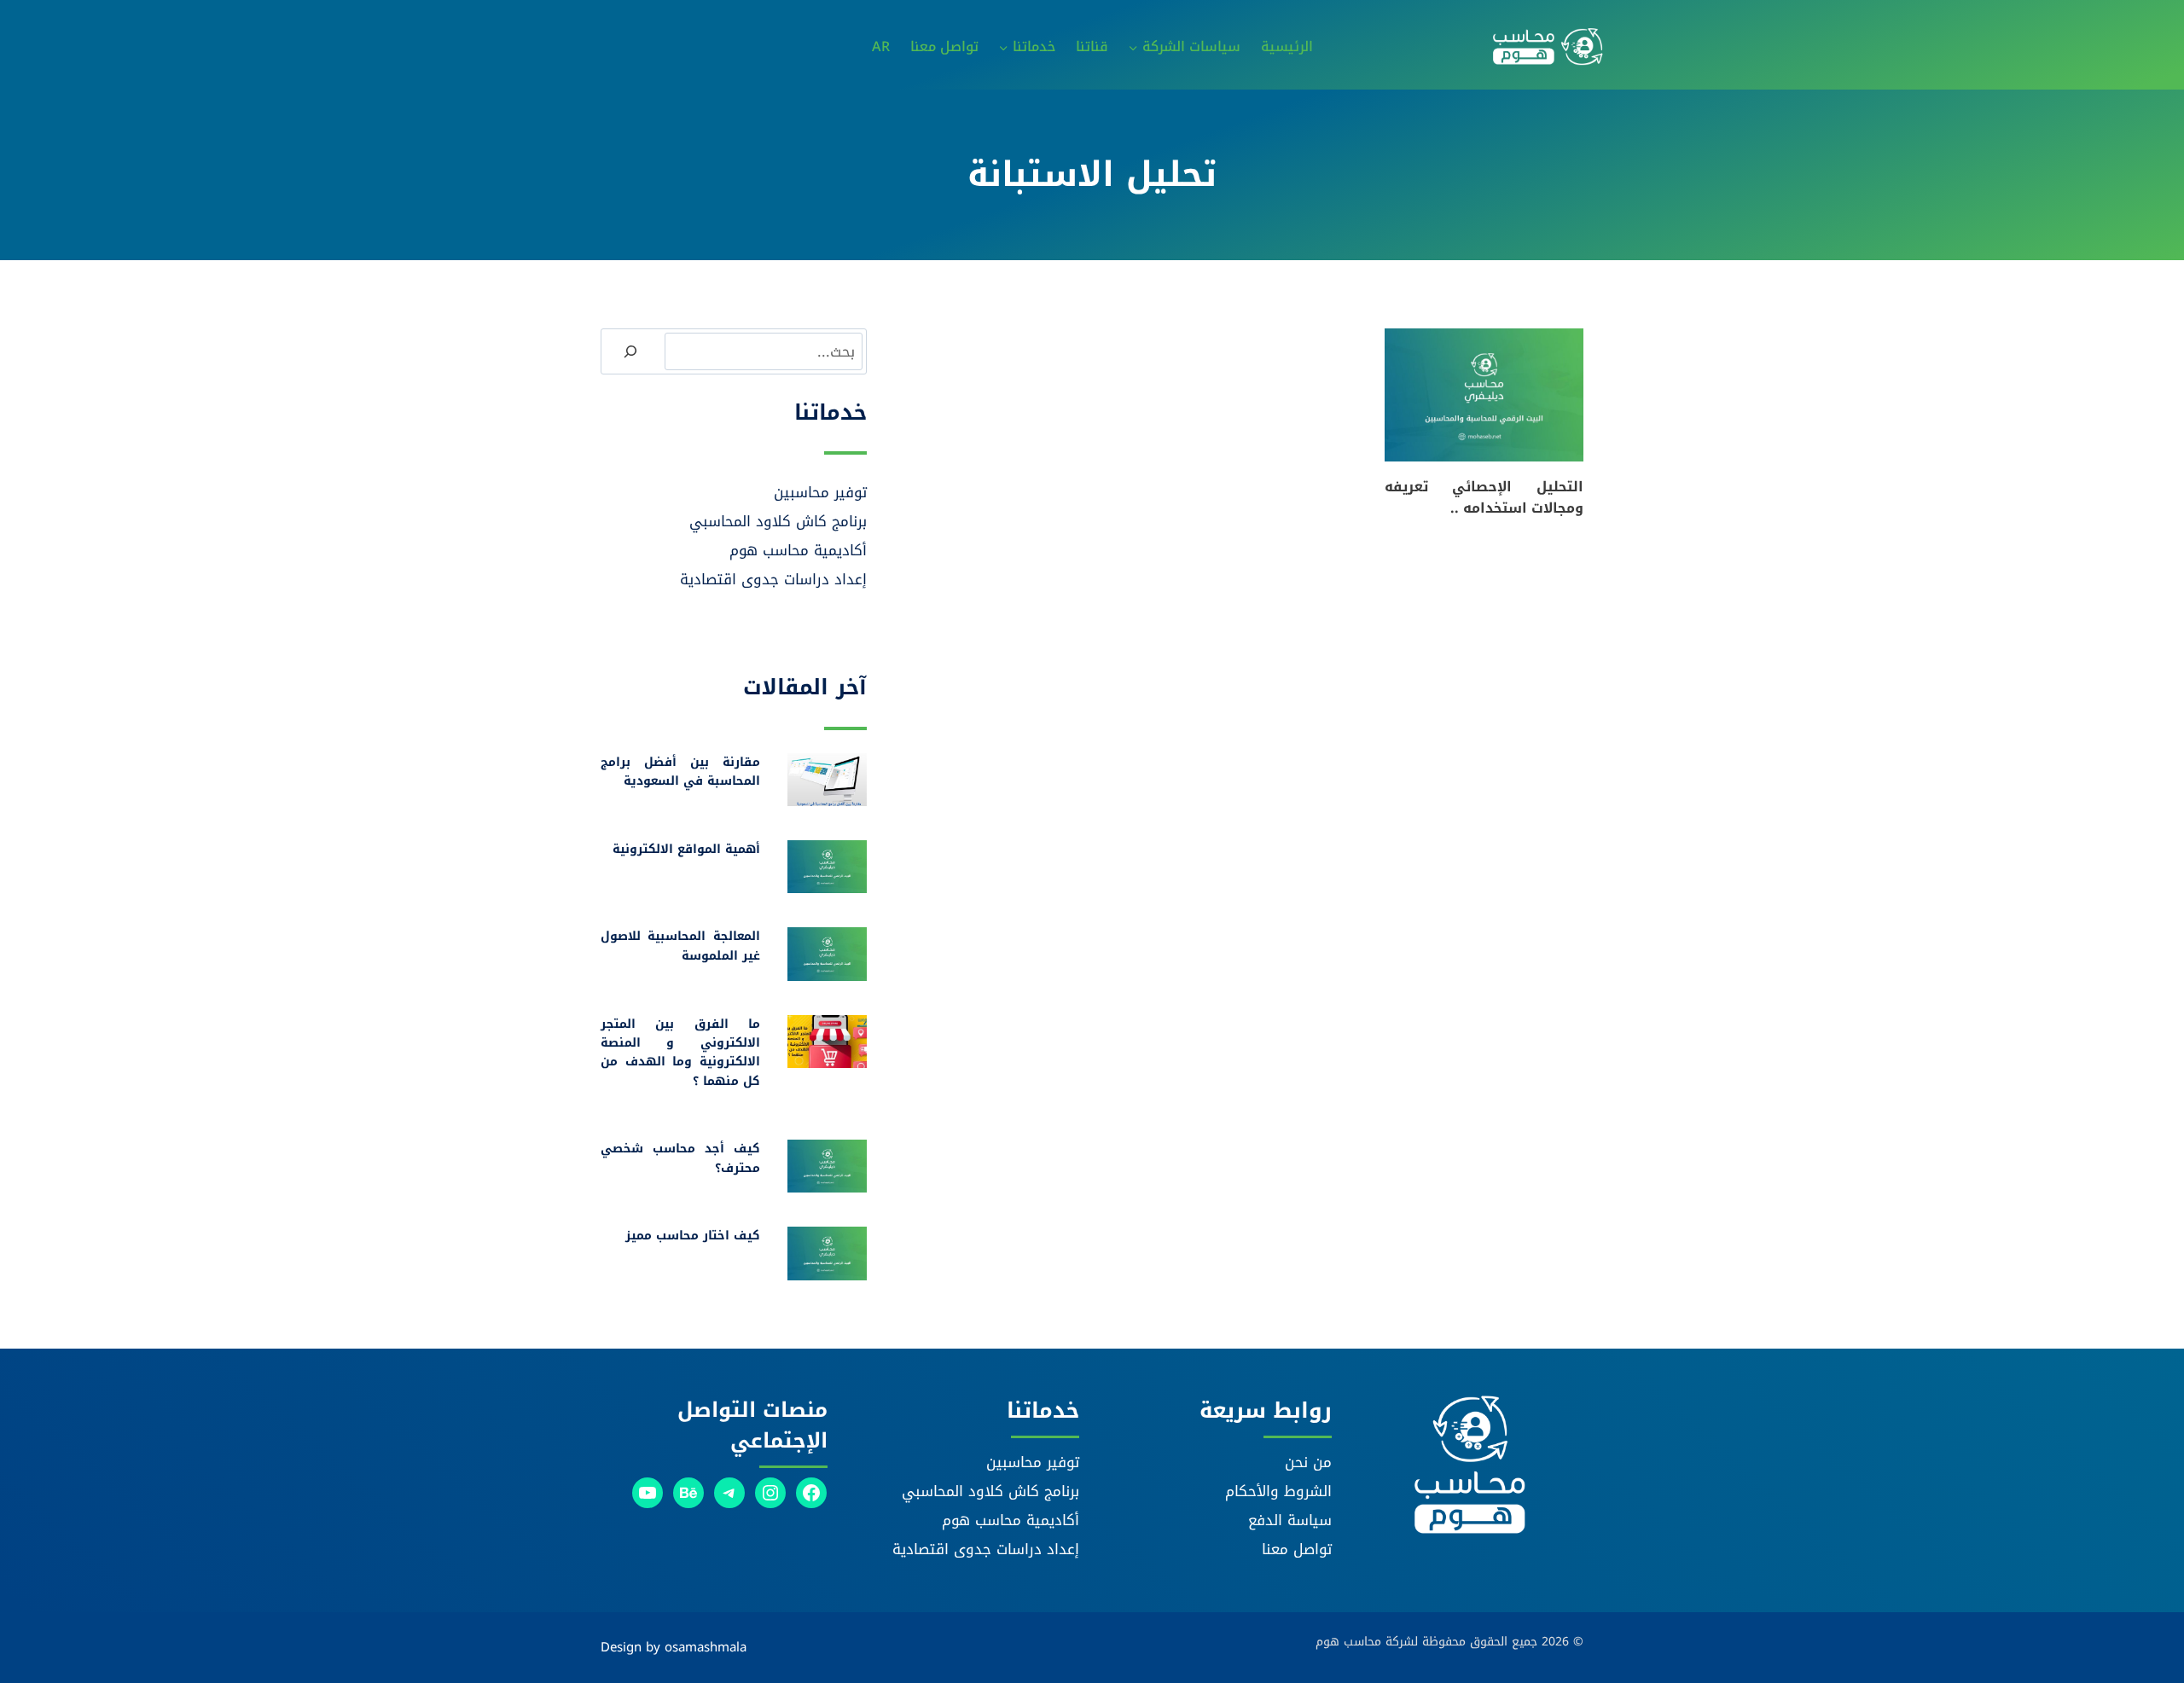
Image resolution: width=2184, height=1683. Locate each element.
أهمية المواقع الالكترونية (686, 849)
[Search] (630, 351)
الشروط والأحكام (1278, 1491)
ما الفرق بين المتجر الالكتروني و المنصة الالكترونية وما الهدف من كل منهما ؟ (680, 1053)
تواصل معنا (944, 46)
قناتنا (1092, 46)
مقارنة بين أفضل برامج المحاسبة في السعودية (680, 772)
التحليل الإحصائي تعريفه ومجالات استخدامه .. (1484, 498)
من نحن (1308, 1462)
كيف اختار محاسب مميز (693, 1236)
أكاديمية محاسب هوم (798, 550)
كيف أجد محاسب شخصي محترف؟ (680, 1158)
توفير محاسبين (820, 492)
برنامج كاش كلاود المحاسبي (778, 521)
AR (881, 46)
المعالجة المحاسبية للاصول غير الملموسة (680, 946)
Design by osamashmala (674, 1647)
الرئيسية (1287, 46)
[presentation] (1484, 395)
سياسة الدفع (1290, 1520)
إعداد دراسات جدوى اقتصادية (773, 579)
